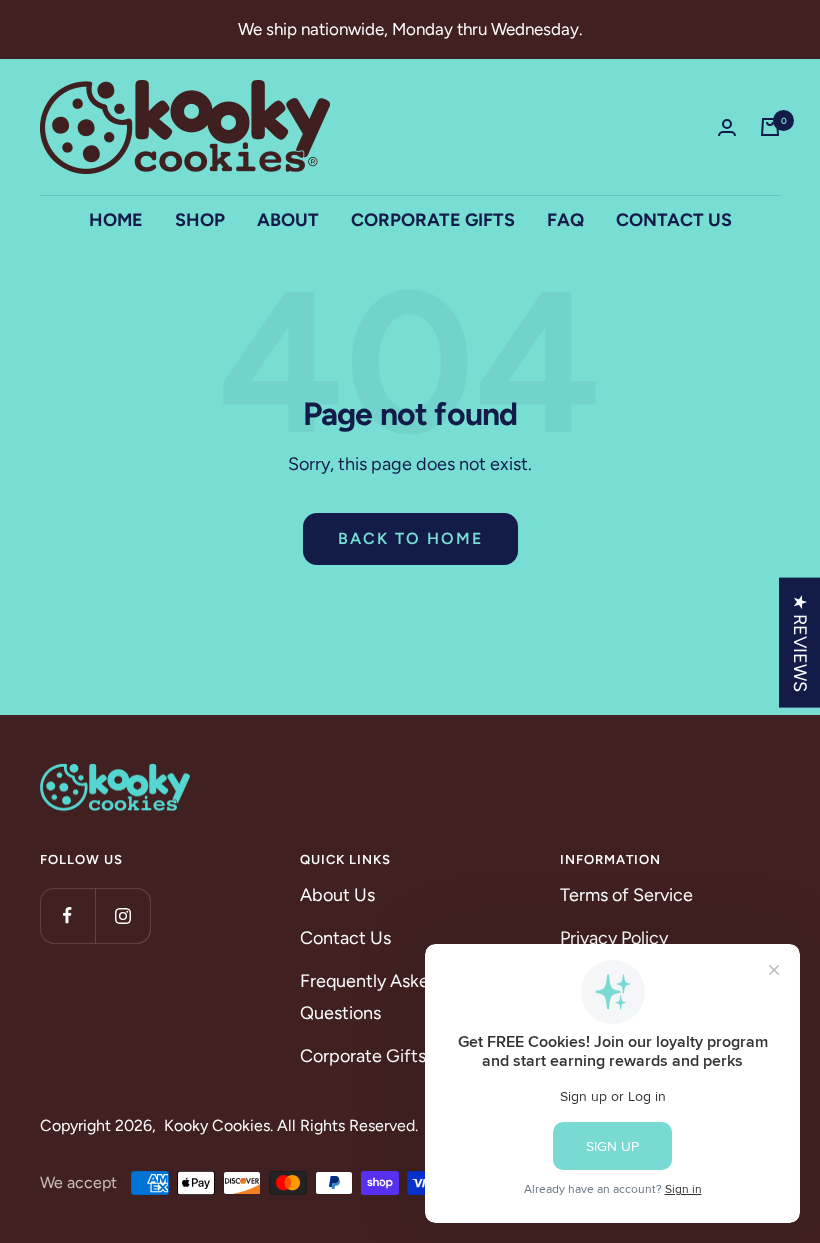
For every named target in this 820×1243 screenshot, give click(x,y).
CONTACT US (674, 220)
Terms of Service (626, 895)
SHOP (200, 220)
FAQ (565, 220)
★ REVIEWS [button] (800, 642)
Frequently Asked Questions (370, 996)
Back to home (410, 538)
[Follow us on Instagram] (122, 915)
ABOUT (288, 220)
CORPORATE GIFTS (433, 220)
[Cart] (770, 127)
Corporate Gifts (363, 1056)
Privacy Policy (614, 938)
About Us (337, 895)
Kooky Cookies (217, 1125)
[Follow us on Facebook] (67, 915)
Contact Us (345, 938)
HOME (116, 220)
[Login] (727, 127)
